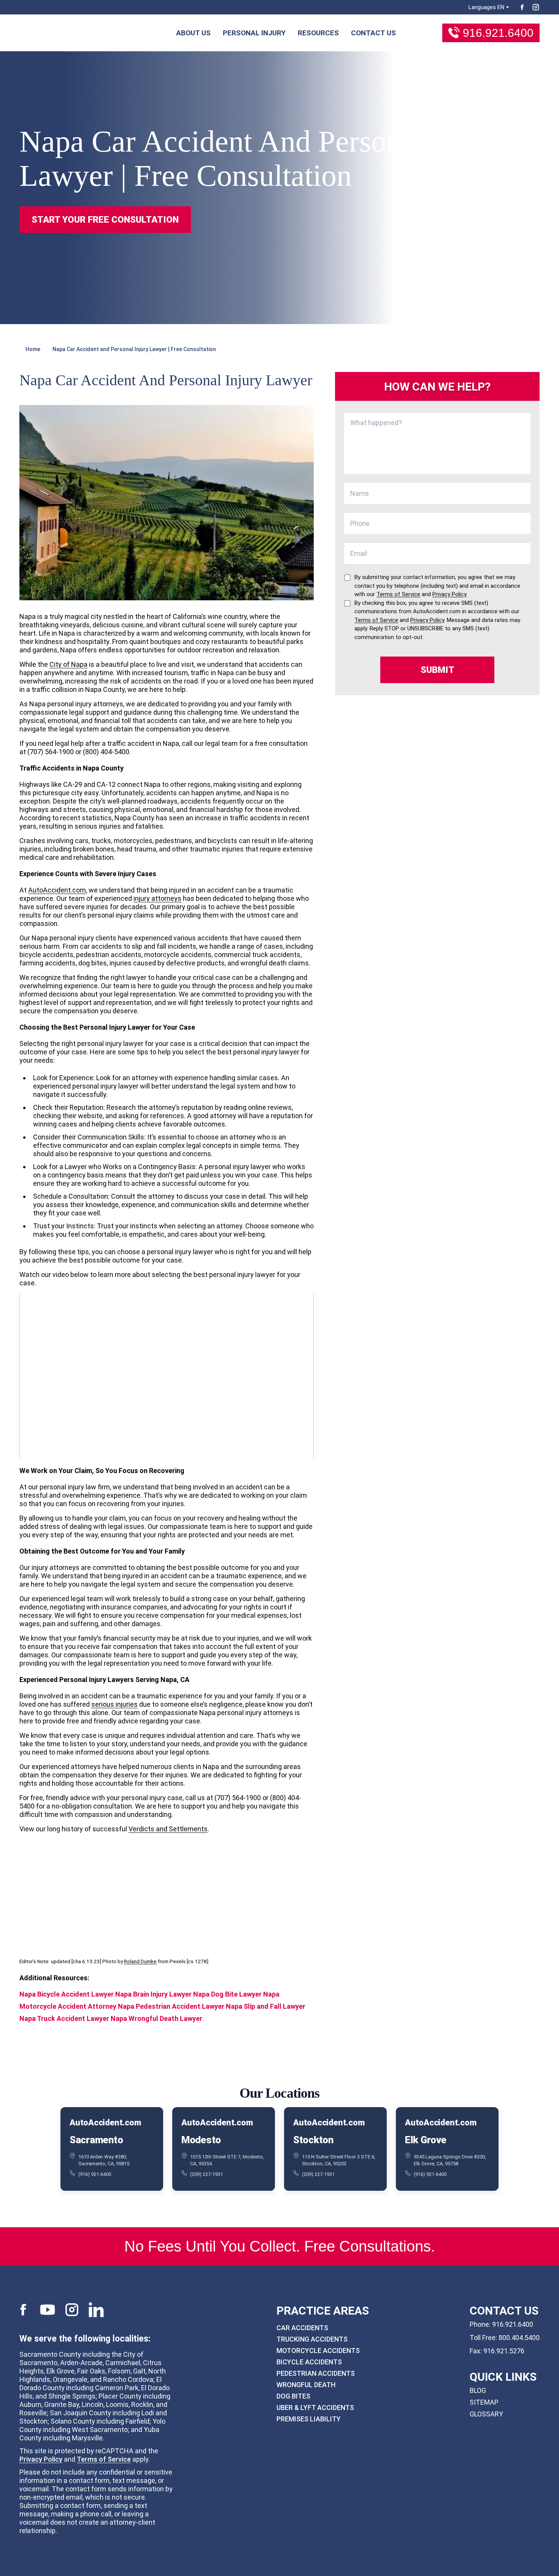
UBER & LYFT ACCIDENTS (315, 2407)
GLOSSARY (486, 2414)
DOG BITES (293, 2396)
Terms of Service (104, 2459)
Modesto (201, 2140)
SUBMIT (438, 670)
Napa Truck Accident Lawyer (65, 2018)
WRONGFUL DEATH (306, 2385)
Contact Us (373, 33)
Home (33, 349)
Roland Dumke (140, 1961)
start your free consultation (105, 220)
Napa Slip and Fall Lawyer (266, 2006)
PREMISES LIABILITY (309, 2419)
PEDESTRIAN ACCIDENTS (316, 2373)
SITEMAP (484, 2402)
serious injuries (114, 1704)
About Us (193, 33)
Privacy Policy (41, 2459)
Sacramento (96, 2140)
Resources (318, 33)
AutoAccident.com (57, 890)
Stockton (313, 2140)
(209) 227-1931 (206, 2174)
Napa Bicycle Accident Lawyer (67, 1994)
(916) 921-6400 (95, 2174)
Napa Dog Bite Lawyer (227, 1994)
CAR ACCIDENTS (302, 2328)
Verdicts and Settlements (168, 1829)
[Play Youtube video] (167, 1376)
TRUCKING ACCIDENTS (312, 2339)
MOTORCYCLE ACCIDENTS (318, 2351)
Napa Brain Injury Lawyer (153, 1994)
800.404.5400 (519, 2338)
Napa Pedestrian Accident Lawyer (171, 2006)
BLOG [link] (478, 2390)
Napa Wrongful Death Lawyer (156, 2018)
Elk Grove (426, 2140)
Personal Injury (254, 33)
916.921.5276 (504, 2351)
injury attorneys (157, 898)
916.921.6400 (498, 33)
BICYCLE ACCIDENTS (309, 2362)
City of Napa (68, 664)
